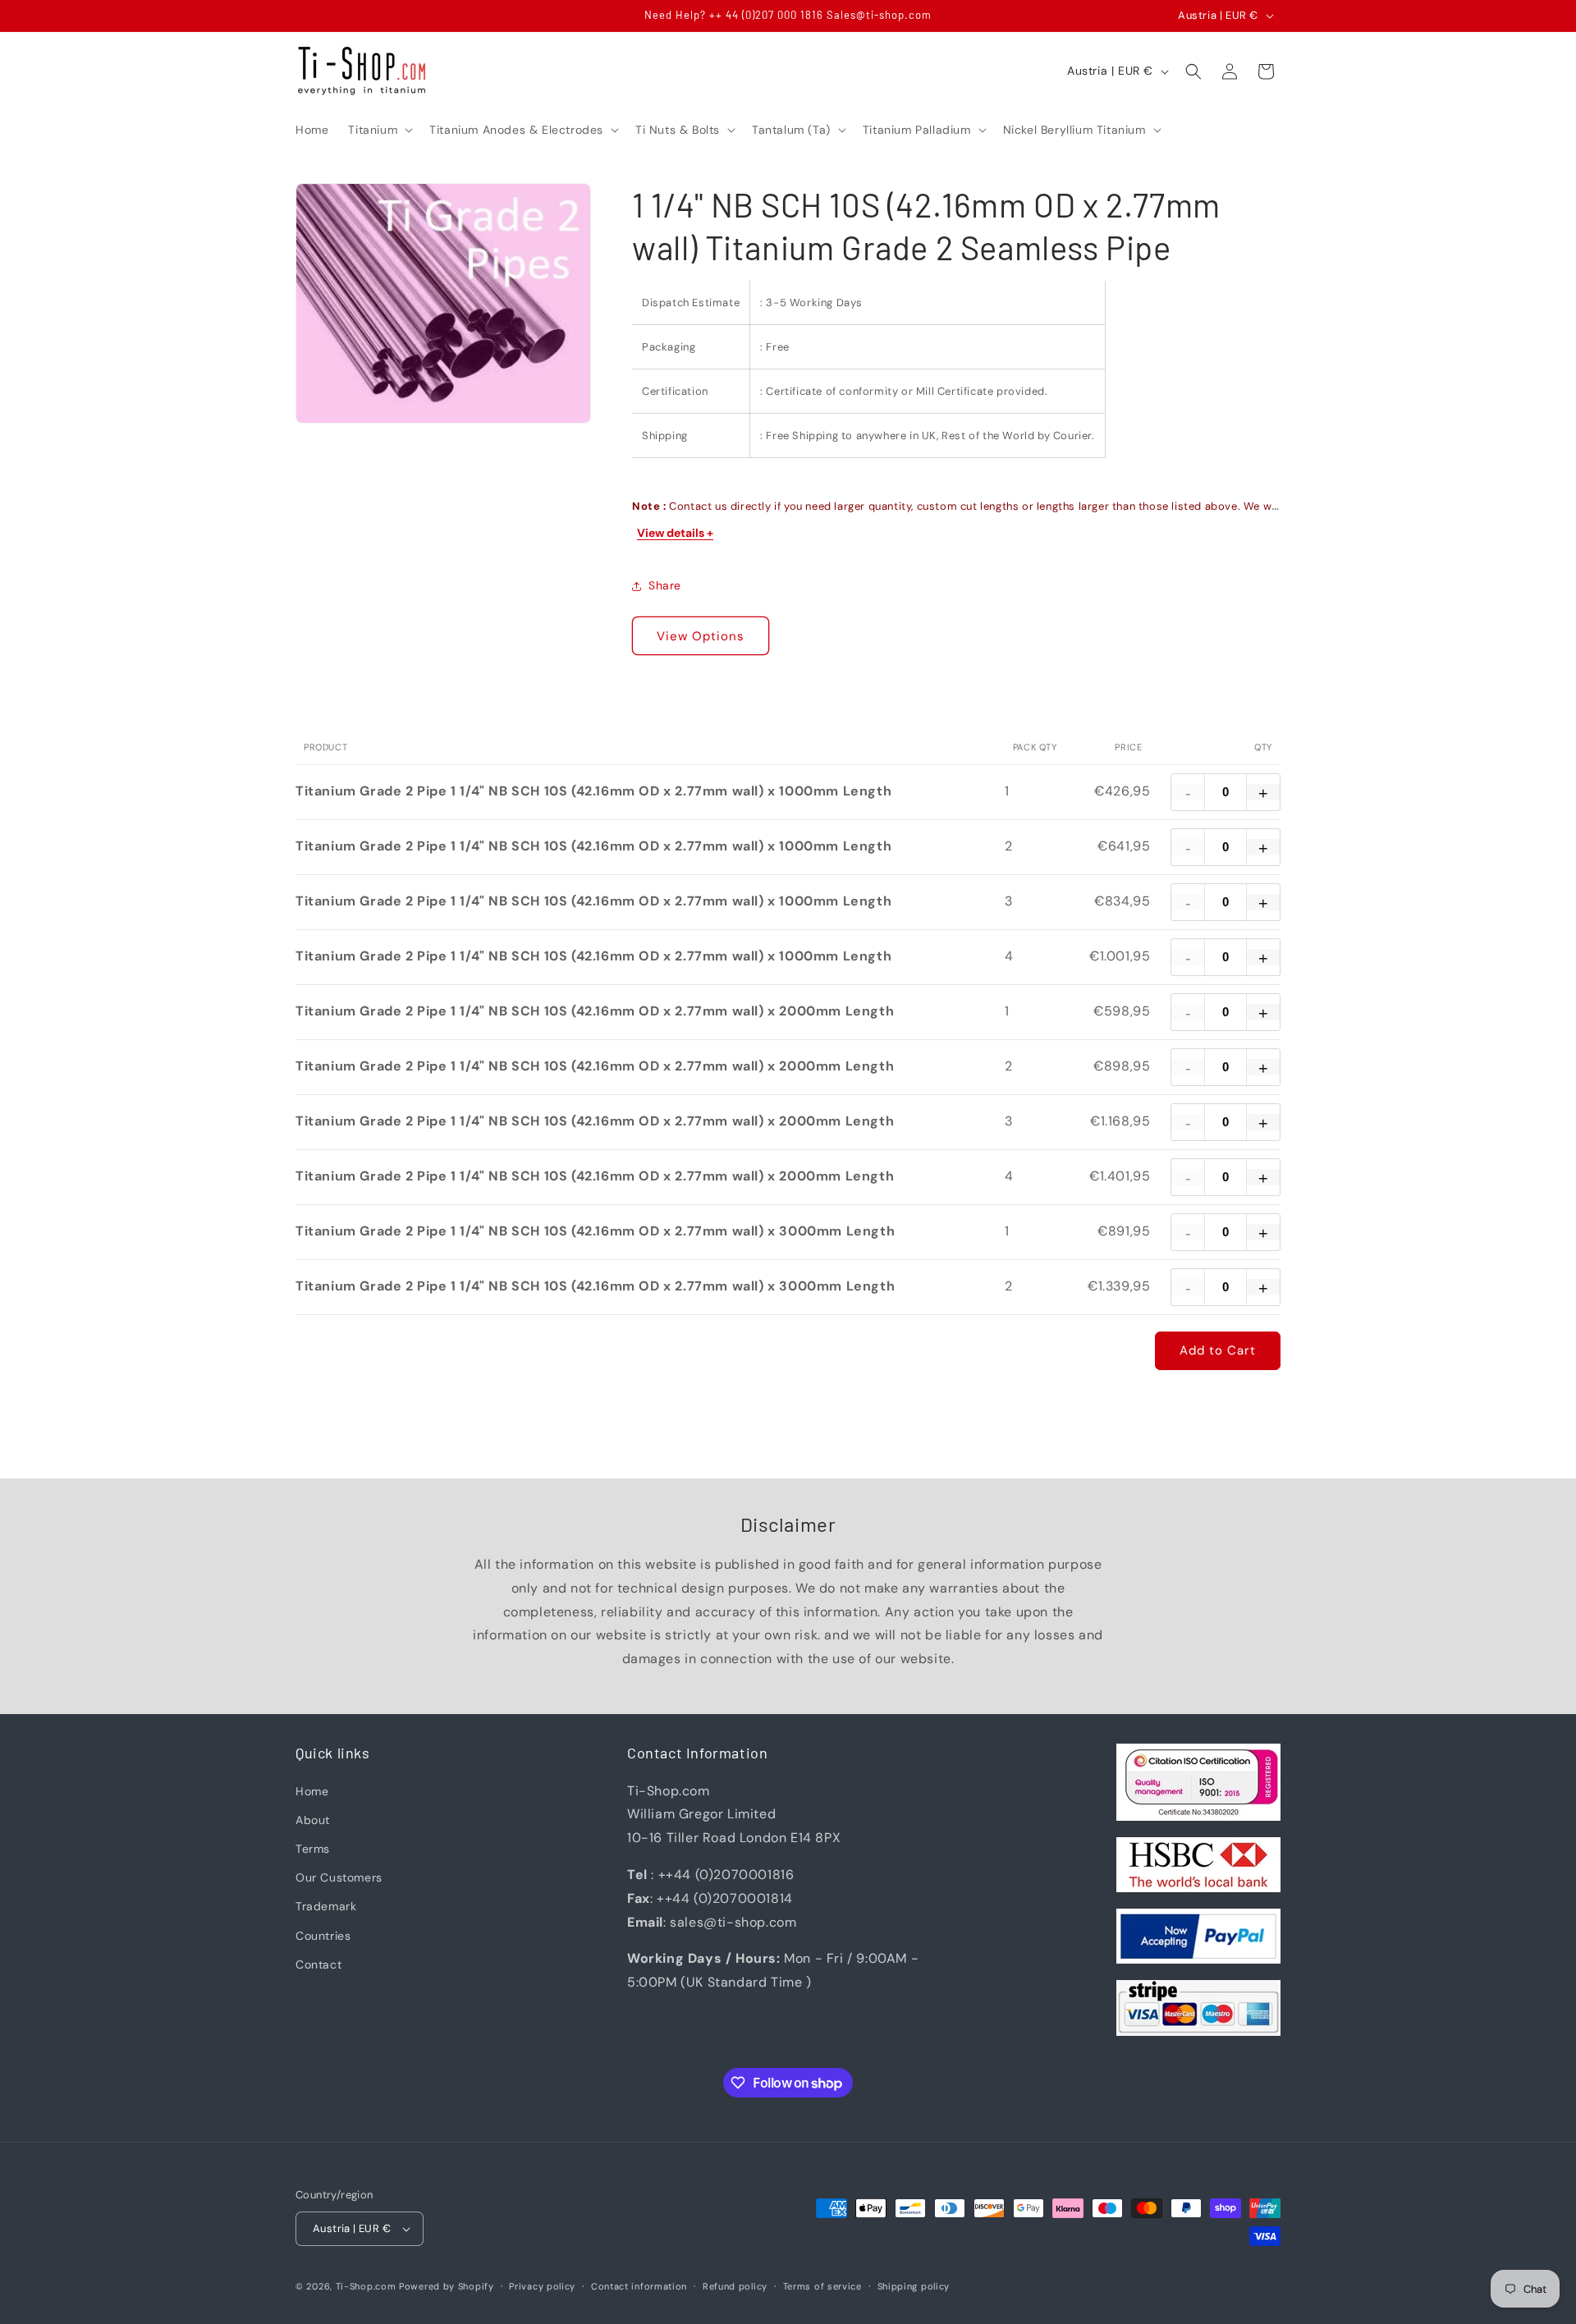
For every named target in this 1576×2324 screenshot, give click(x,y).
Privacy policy (542, 2286)
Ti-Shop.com (366, 2286)
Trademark (326, 1906)
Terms (313, 1849)
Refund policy (735, 2286)
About (313, 1820)
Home (312, 1790)
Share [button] (665, 585)
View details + (675, 533)
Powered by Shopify (447, 2286)
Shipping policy (914, 2286)
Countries (323, 1935)
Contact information (639, 2286)
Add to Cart (1218, 1350)
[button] (379, 130)
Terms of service (822, 2286)
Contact (318, 1964)
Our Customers (339, 1877)
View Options (701, 636)
